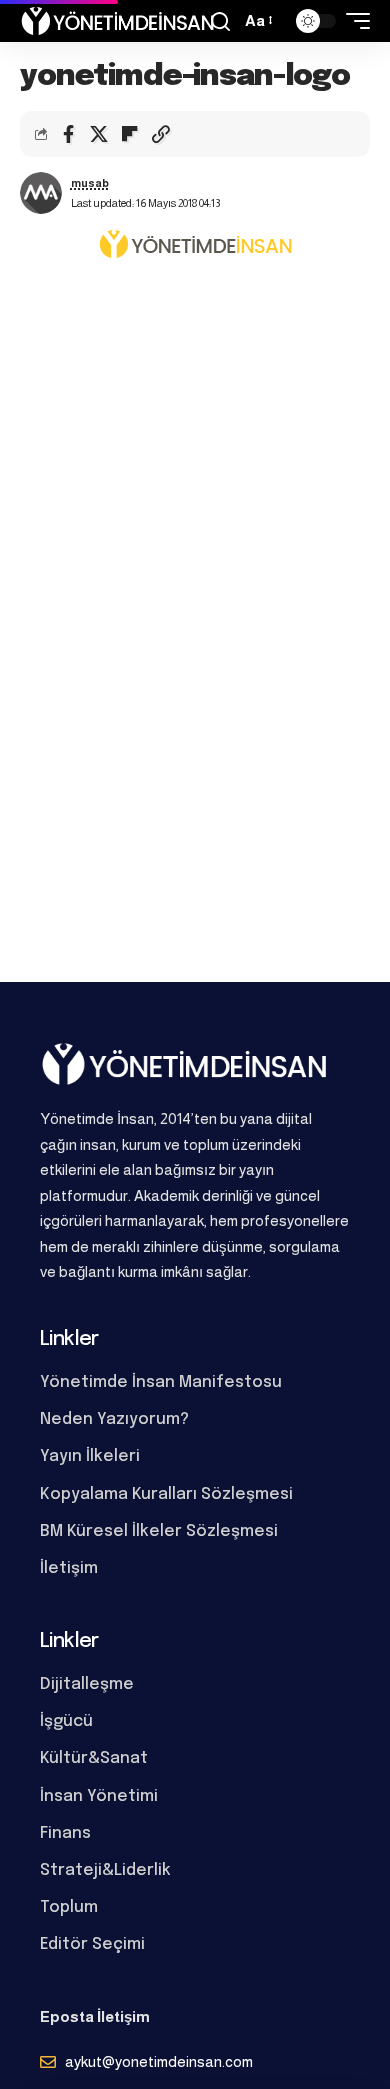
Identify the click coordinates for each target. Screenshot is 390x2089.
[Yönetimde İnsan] (117, 21)
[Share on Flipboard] (130, 134)
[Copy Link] (161, 134)
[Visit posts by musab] (41, 193)
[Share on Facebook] (68, 134)
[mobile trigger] (353, 21)
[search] (220, 21)
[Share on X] (99, 134)
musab (90, 183)
